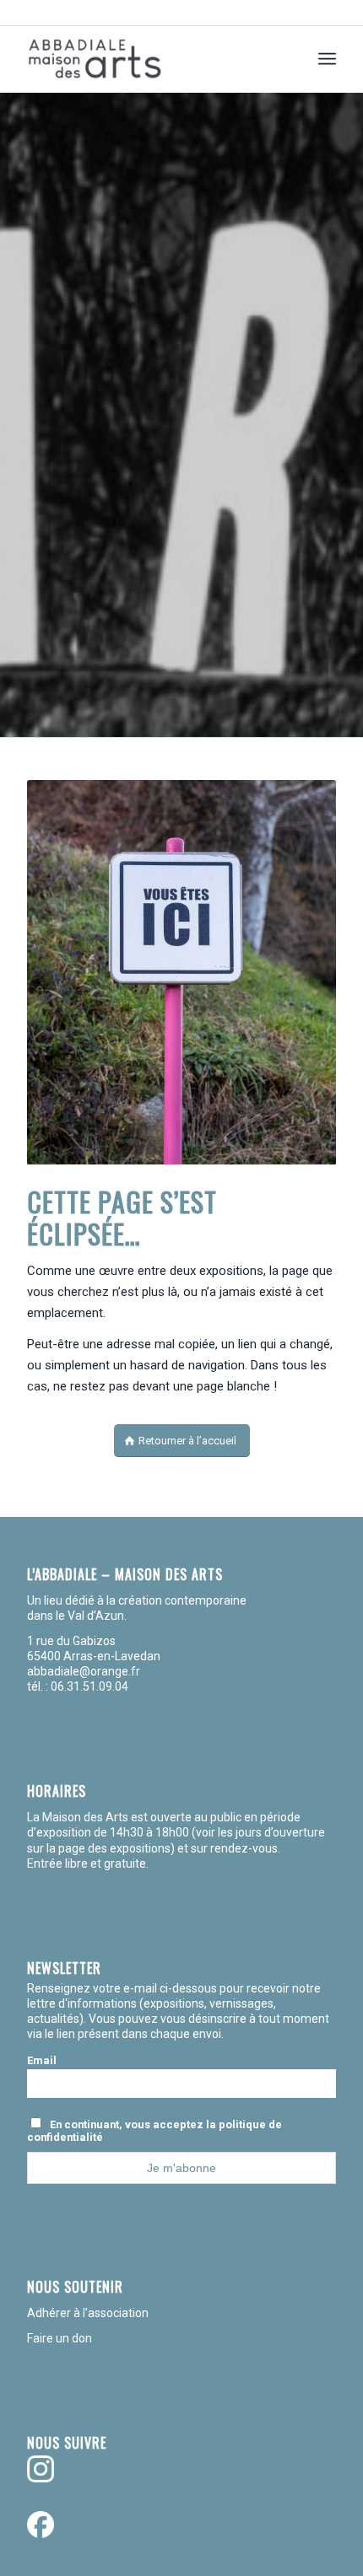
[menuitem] (327, 59)
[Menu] (327, 59)
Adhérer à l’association (88, 2313)
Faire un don (60, 2338)
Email (42, 2060)
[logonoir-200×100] (150, 59)
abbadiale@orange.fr (85, 1671)
